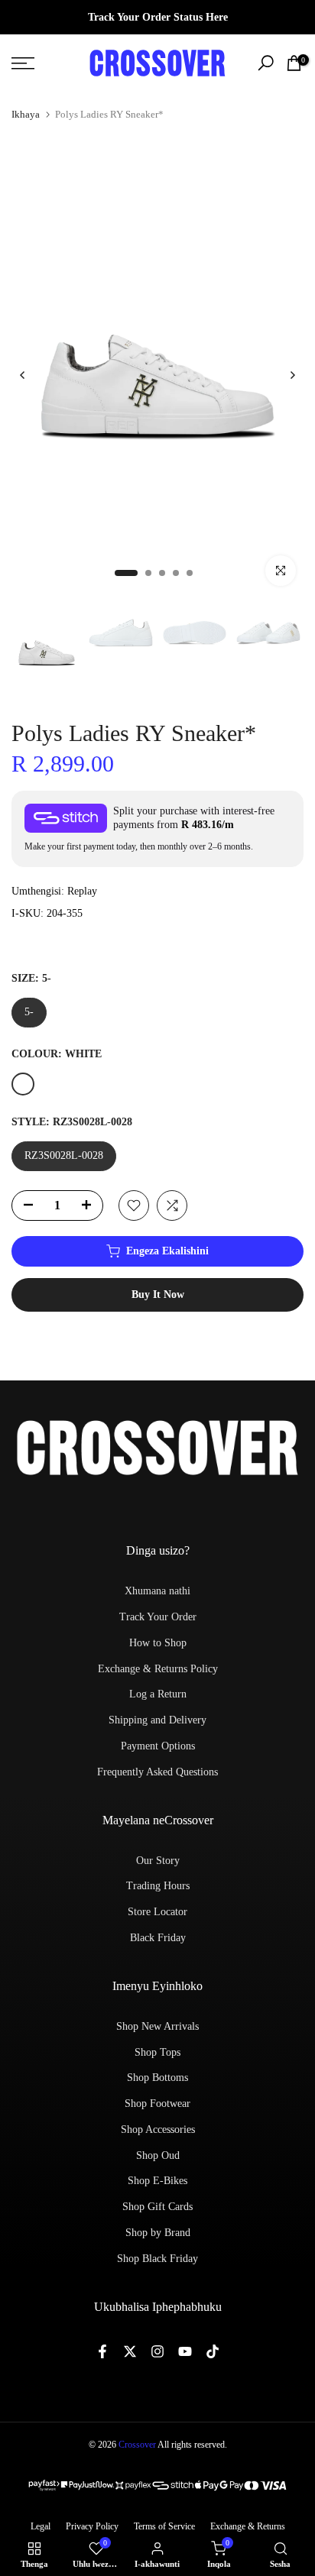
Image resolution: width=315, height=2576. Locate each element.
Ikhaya (26, 114)
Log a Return (158, 1694)
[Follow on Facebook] (102, 2351)
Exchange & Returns (248, 2526)
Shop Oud (158, 2155)
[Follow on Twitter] (130, 2351)
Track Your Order (158, 1617)
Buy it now (158, 1294)
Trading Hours (158, 1886)
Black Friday (158, 1938)
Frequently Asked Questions (157, 1772)
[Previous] (23, 375)
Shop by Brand (158, 2233)
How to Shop (158, 1643)
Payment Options (158, 1746)
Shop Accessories (158, 2129)
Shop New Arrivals (157, 2026)
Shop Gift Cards (157, 2207)
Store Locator (157, 1912)
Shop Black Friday (157, 2259)
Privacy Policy (92, 2526)
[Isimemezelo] (157, 18)
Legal (41, 2526)
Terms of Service (164, 2526)
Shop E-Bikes (157, 2181)
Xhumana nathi (157, 1591)
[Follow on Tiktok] (213, 2351)
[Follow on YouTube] (185, 2351)
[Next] (292, 375)
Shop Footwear (157, 2104)
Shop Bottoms (157, 2078)
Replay (82, 891)
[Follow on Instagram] (157, 2351)
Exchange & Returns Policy (158, 1669)
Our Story (158, 1861)
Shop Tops (157, 2052)
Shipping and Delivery (157, 1720)
